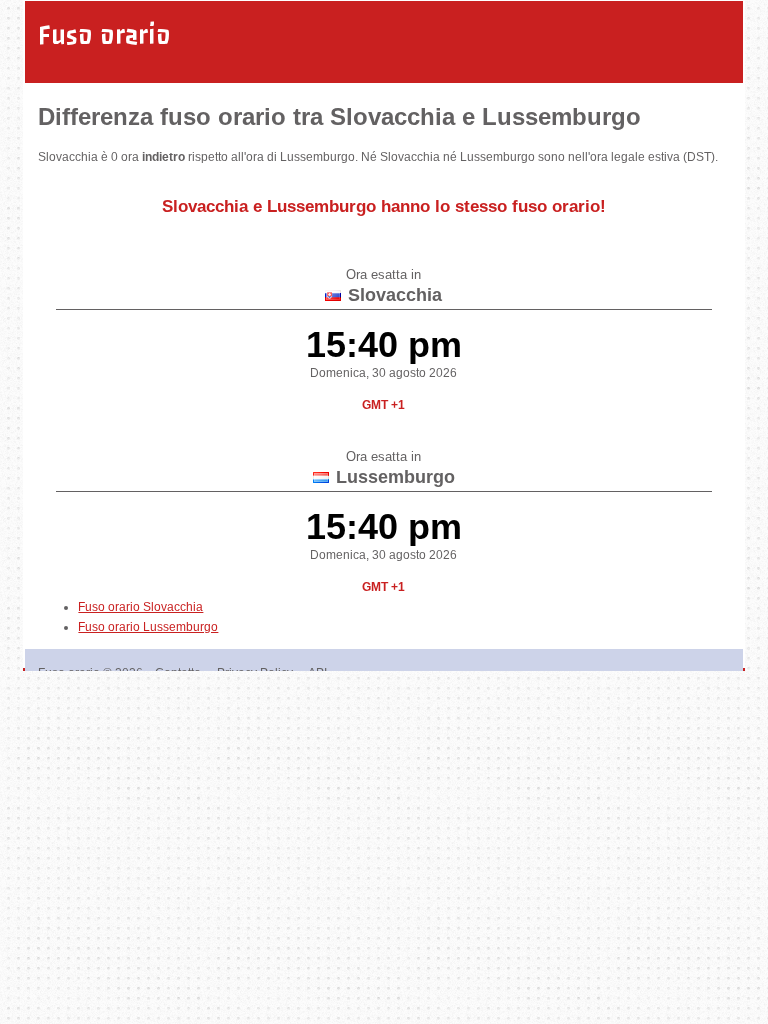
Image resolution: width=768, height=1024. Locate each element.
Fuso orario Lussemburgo (148, 627)
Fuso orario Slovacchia (140, 607)
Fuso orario (104, 35)
